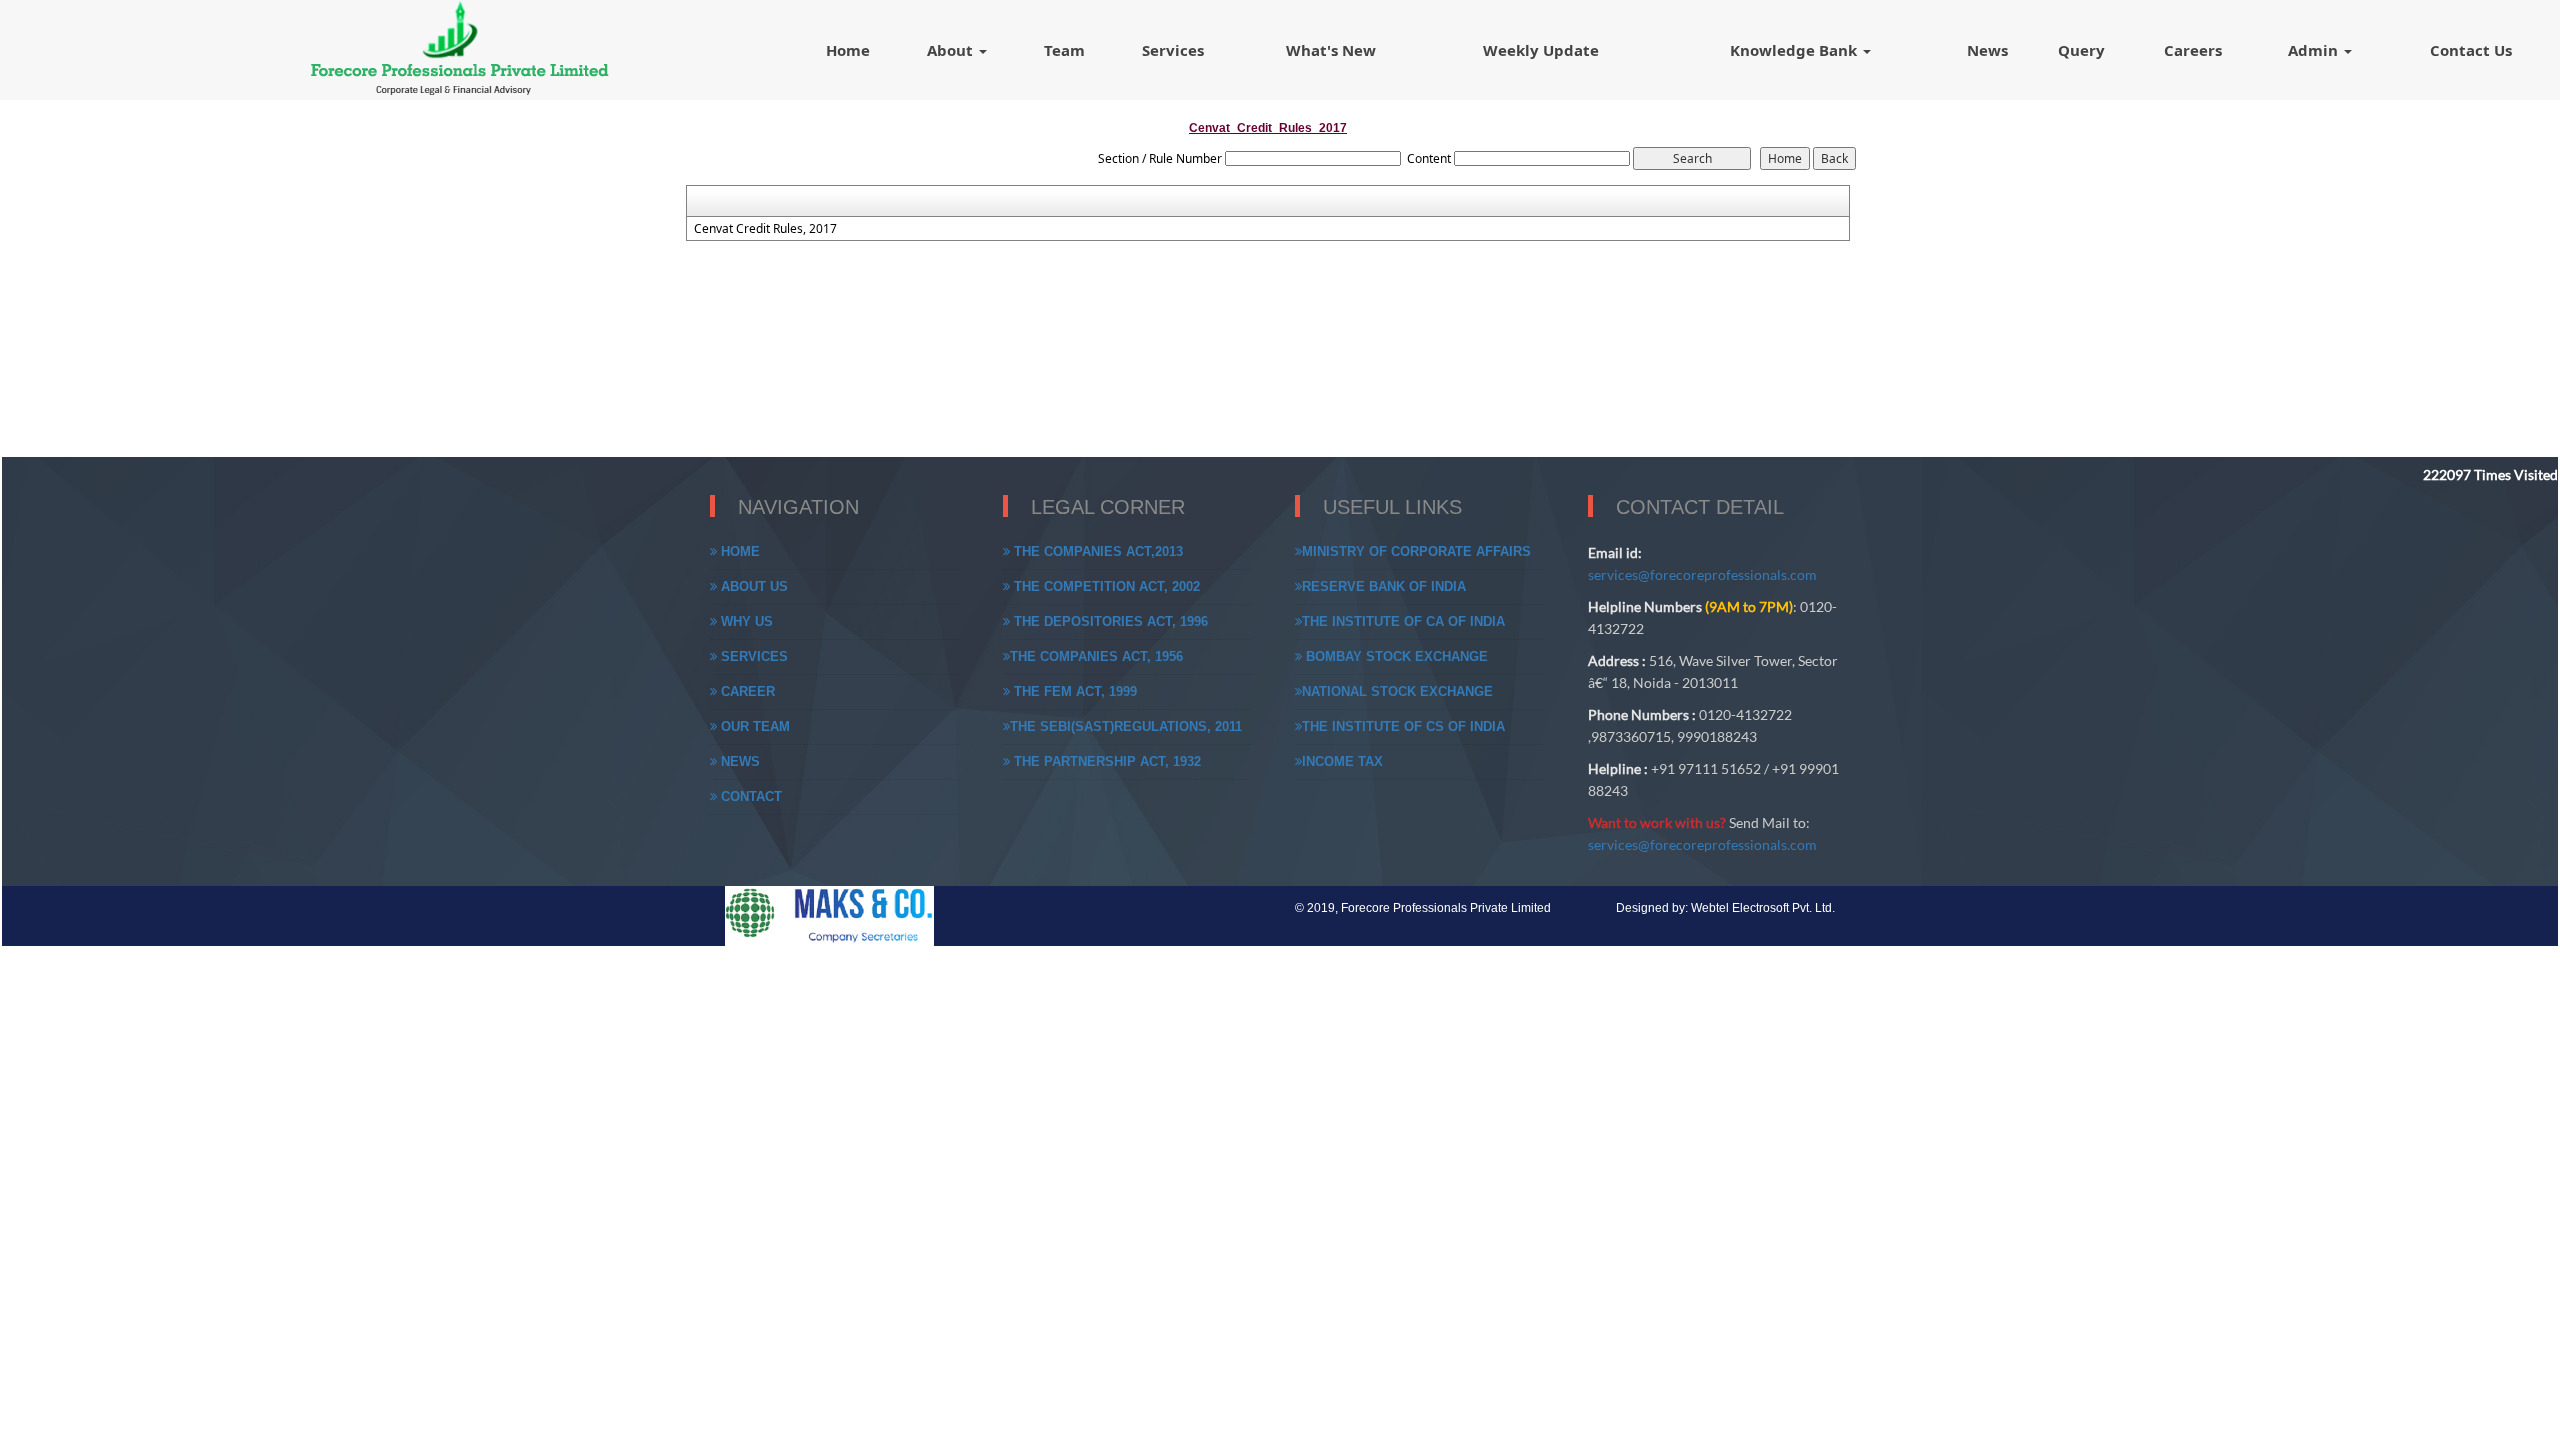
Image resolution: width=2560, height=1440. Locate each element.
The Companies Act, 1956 (1096, 656)
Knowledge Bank (1795, 50)
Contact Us (2471, 50)
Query (2081, 50)
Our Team (753, 726)
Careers (2193, 50)
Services (1173, 50)
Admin (2315, 50)
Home (848, 50)
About (952, 50)
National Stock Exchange (1397, 691)
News (1987, 50)
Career (746, 691)
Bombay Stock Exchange (1395, 656)
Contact (749, 796)
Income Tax (1342, 761)
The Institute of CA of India (1403, 621)
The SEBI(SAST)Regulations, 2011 (1126, 726)
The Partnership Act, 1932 (1105, 761)
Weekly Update (1541, 50)
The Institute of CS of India (1403, 726)
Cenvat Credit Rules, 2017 (765, 229)
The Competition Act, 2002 (1105, 586)
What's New (1331, 50)
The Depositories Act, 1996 (1109, 621)
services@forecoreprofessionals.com (1702, 574)
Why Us (745, 621)
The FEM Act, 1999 (1073, 691)
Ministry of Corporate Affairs (1416, 551)
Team (1064, 50)
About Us (752, 586)
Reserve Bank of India (1384, 586)
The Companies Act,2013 (1096, 551)
